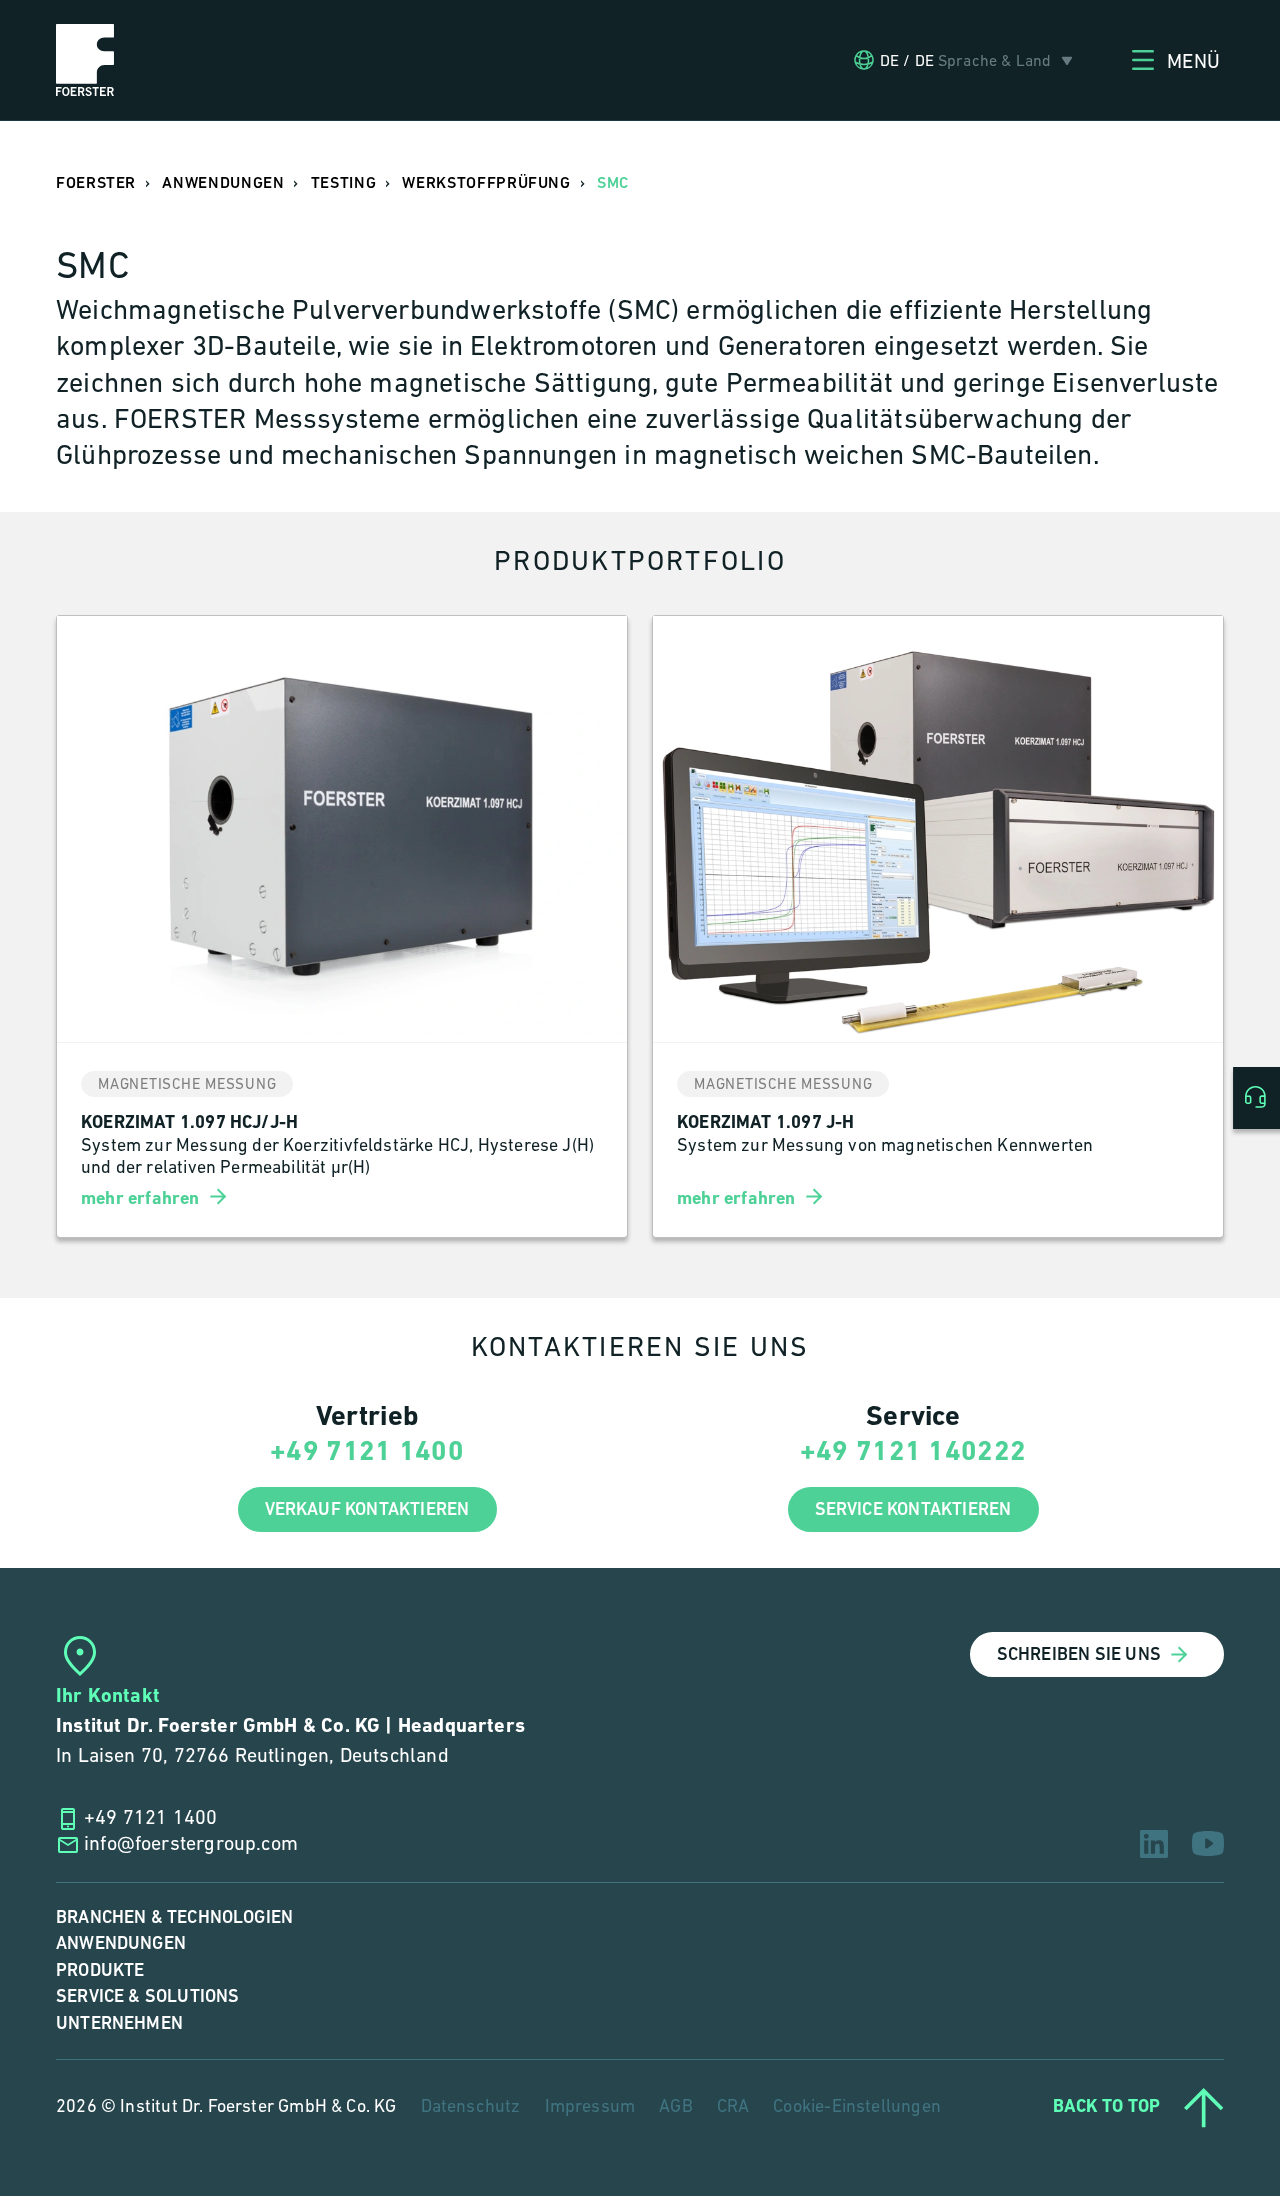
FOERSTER (96, 183)
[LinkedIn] (1154, 1844)
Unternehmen (119, 2023)
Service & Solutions (147, 1996)
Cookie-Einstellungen (857, 2108)
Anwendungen (121, 1943)
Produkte (100, 1970)
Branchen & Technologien (174, 1917)
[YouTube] (1208, 1843)
